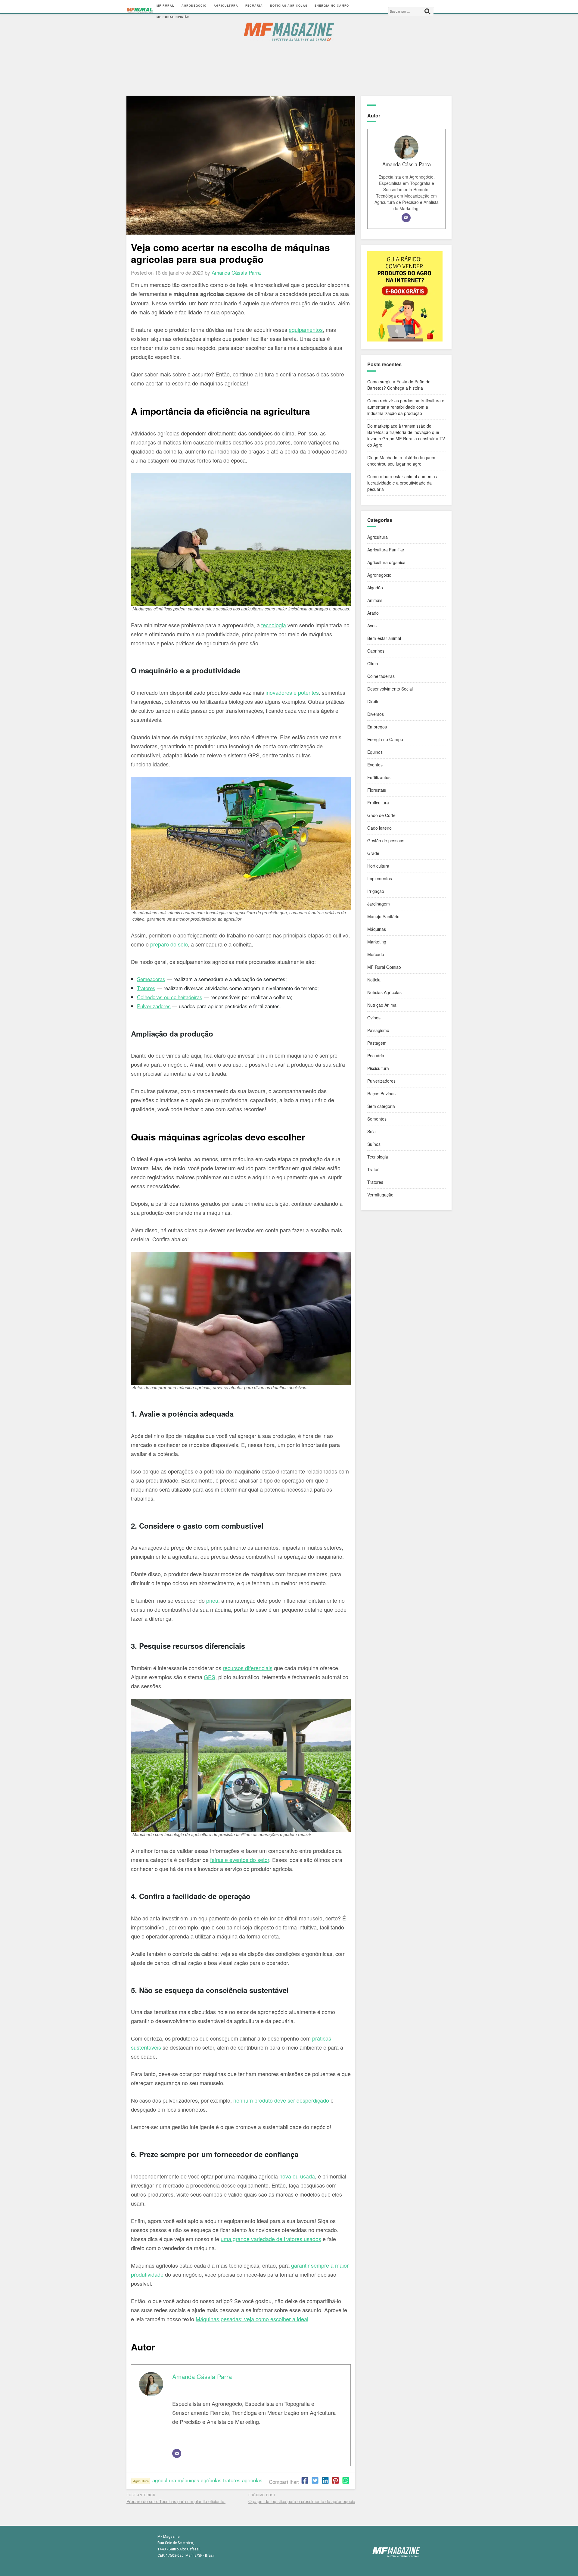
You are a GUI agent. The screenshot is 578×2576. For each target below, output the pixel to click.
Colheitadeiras (381, 676)
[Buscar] (427, 11)
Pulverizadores (154, 1006)
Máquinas (377, 929)
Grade (373, 853)
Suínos (374, 1144)
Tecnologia (378, 1157)
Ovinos (374, 1018)
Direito (373, 701)
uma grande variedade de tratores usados (271, 2239)
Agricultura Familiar (386, 550)
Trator (143, 988)
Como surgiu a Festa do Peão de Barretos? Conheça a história (399, 385)
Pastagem (377, 1043)
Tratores (375, 1182)
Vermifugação (380, 1195)
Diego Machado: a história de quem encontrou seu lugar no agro (401, 461)
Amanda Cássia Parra (202, 2376)
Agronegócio (194, 6)
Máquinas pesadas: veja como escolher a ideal (252, 2319)
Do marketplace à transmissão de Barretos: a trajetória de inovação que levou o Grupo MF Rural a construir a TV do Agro (406, 435)
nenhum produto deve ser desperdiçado (281, 2100)
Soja (371, 1131)
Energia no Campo (332, 6)
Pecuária (254, 6)
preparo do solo (169, 944)
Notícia (374, 980)
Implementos (380, 878)
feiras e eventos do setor (240, 1860)
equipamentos (306, 329)
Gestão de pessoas (386, 840)
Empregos (377, 727)
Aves (372, 625)
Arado (373, 613)
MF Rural (165, 6)
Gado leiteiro (379, 828)
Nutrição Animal (382, 1005)
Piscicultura (378, 1068)
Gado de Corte (381, 815)
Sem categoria (381, 1106)
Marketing (377, 942)
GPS (210, 1677)
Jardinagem (379, 904)
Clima (373, 663)
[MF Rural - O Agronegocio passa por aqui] (140, 11)
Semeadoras (151, 979)
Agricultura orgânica (386, 562)
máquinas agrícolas (200, 2480)
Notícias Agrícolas (289, 6)
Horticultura (378, 866)
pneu (212, 1600)
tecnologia (274, 625)
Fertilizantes (379, 777)
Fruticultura (378, 803)
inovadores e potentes (292, 692)
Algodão (375, 588)
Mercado (376, 954)
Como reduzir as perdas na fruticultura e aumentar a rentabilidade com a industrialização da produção (406, 407)
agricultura (164, 2480)
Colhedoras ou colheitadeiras (170, 997)
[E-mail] (177, 2453)
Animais (375, 600)
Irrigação (376, 891)
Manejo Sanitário (383, 916)
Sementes (377, 1119)
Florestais (377, 790)
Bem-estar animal (384, 638)
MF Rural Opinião (173, 17)
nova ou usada (297, 2176)
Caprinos (376, 651)
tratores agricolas (243, 2480)
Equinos (375, 752)
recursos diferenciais (248, 1668)
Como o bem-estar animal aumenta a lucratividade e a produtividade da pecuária (403, 483)
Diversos (376, 714)
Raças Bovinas (381, 1093)
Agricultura (226, 6)
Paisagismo (378, 1030)
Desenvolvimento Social (390, 689)
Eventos (375, 765)
